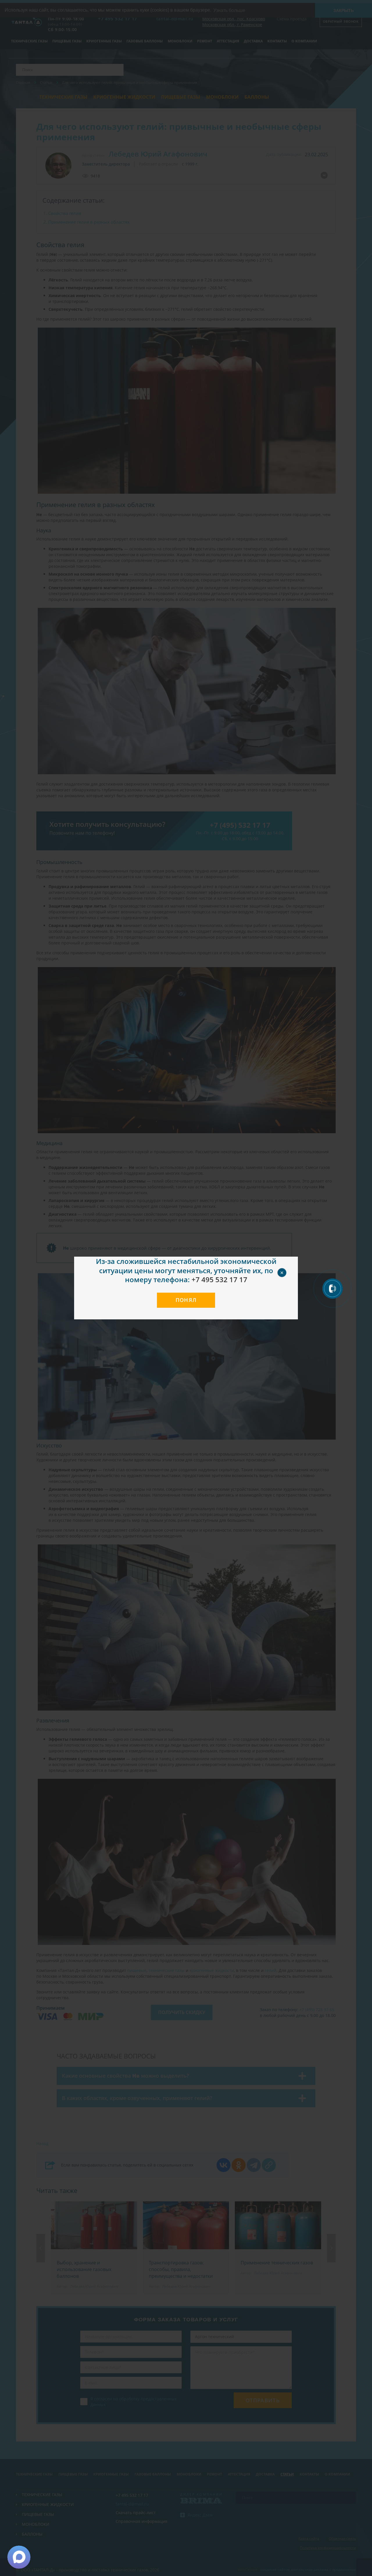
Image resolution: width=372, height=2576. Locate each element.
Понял (186, 1300)
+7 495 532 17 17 (219, 1279)
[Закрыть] (289, 1266)
